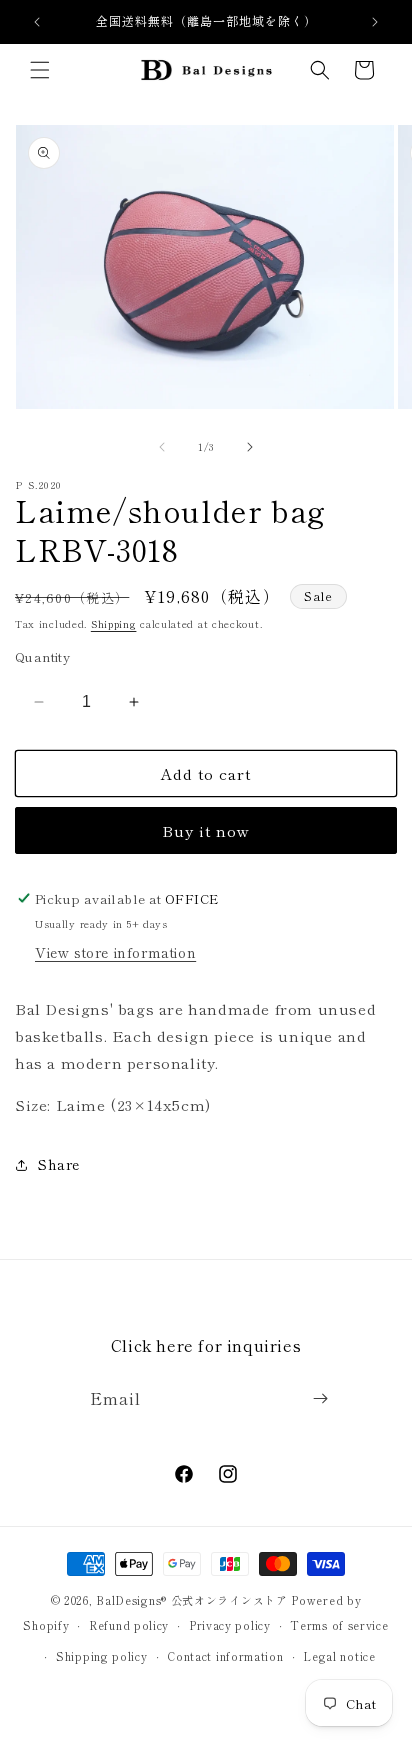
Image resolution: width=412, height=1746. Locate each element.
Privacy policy (230, 1625)
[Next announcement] (375, 22)
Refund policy (129, 1625)
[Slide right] (250, 447)
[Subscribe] (320, 1398)
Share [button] (59, 1164)
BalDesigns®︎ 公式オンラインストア (191, 1600)
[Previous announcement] (37, 22)
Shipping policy (102, 1656)
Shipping (114, 623)
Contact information (225, 1656)
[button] (40, 70)
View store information (115, 952)
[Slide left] (162, 447)
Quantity (42, 656)
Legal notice (339, 1656)
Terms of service (339, 1625)
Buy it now (206, 830)
